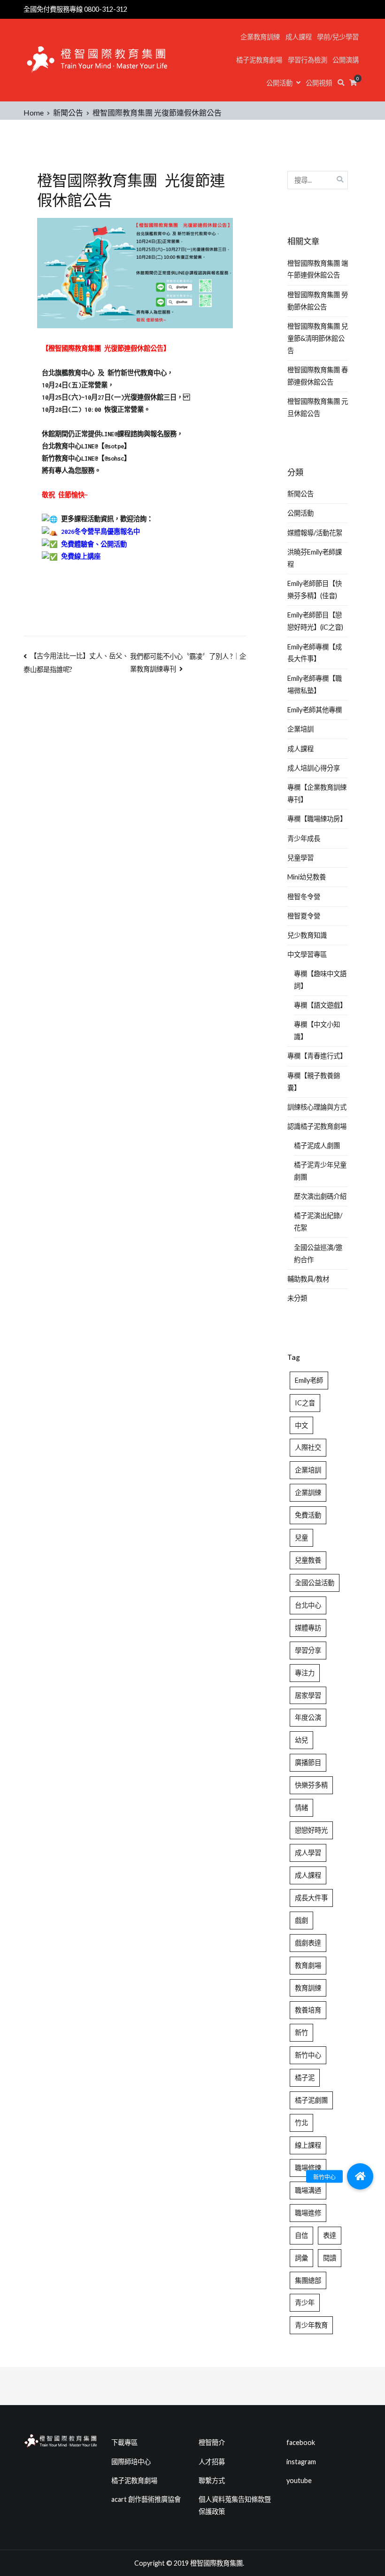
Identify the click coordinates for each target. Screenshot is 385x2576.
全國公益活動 (315, 1583)
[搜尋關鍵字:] (318, 180)
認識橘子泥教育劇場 (317, 1126)
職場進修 (308, 2213)
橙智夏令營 (304, 916)
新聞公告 (300, 494)
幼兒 (301, 1740)
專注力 (305, 1673)
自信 (301, 2235)
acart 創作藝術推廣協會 (146, 2499)
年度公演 (308, 1717)
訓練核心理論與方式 (317, 1107)
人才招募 (212, 2462)
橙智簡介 (212, 2442)
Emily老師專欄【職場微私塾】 (315, 684)
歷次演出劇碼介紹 (320, 1196)
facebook (301, 2442)
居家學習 (308, 1695)
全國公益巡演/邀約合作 (318, 1253)
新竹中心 (308, 2055)
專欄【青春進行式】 (317, 1056)
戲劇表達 (308, 1943)
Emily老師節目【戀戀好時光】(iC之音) (315, 621)
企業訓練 (308, 1492)
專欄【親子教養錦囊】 (314, 1082)
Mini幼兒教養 (307, 877)
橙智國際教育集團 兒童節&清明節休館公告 (318, 338)
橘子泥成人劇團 (317, 1145)
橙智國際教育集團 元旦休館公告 (318, 407)
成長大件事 (311, 1898)
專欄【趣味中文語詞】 (320, 980)
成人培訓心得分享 (314, 768)
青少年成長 (304, 838)
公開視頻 (319, 83)
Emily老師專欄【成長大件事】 (315, 653)
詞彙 (301, 2258)
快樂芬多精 (311, 1785)
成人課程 (299, 37)
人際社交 (308, 1447)
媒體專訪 (308, 1628)
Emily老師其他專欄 (315, 710)
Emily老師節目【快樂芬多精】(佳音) (315, 590)
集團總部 (308, 2280)
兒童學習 (300, 858)
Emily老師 (309, 1380)
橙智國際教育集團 (216, 2563)
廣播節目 (308, 1762)
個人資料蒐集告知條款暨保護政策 (235, 2505)
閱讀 (330, 2258)
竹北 (301, 2123)
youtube (299, 2480)
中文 (301, 1425)
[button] (360, 2176)
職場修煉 (308, 2168)
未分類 (297, 1298)
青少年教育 (311, 2325)
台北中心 (308, 1605)
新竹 (301, 2032)
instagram (301, 2462)
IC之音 (305, 1403)
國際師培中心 (131, 2462)
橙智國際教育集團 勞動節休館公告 (318, 301)
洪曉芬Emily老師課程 (315, 558)
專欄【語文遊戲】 (320, 1005)
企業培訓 (300, 729)
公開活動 (279, 83)
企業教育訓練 (260, 37)
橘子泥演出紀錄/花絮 (318, 1222)
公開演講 (346, 60)
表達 (330, 2235)
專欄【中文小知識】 (317, 1030)
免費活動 (308, 1515)
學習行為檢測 (308, 60)
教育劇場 (308, 1965)
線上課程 (308, 2145)
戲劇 (301, 1920)
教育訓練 (308, 1988)
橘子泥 (305, 2078)
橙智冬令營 (304, 897)
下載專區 (124, 2442)
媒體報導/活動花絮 (315, 533)
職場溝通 (308, 2190)
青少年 (305, 2302)
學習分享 (308, 1650)
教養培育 (308, 2010)
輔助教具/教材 (308, 1279)
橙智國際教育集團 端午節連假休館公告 (318, 269)
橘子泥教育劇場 (259, 60)
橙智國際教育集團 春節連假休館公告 (318, 376)
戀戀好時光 (311, 1830)
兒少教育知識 (307, 935)
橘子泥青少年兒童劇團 (320, 1171)
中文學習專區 (307, 954)
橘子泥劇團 (311, 2100)
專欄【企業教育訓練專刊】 (317, 793)
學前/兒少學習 (338, 37)
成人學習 (308, 1853)
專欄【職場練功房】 (317, 819)
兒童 (301, 1538)
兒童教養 (308, 1560)
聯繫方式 (212, 2480)
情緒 (301, 1808)
